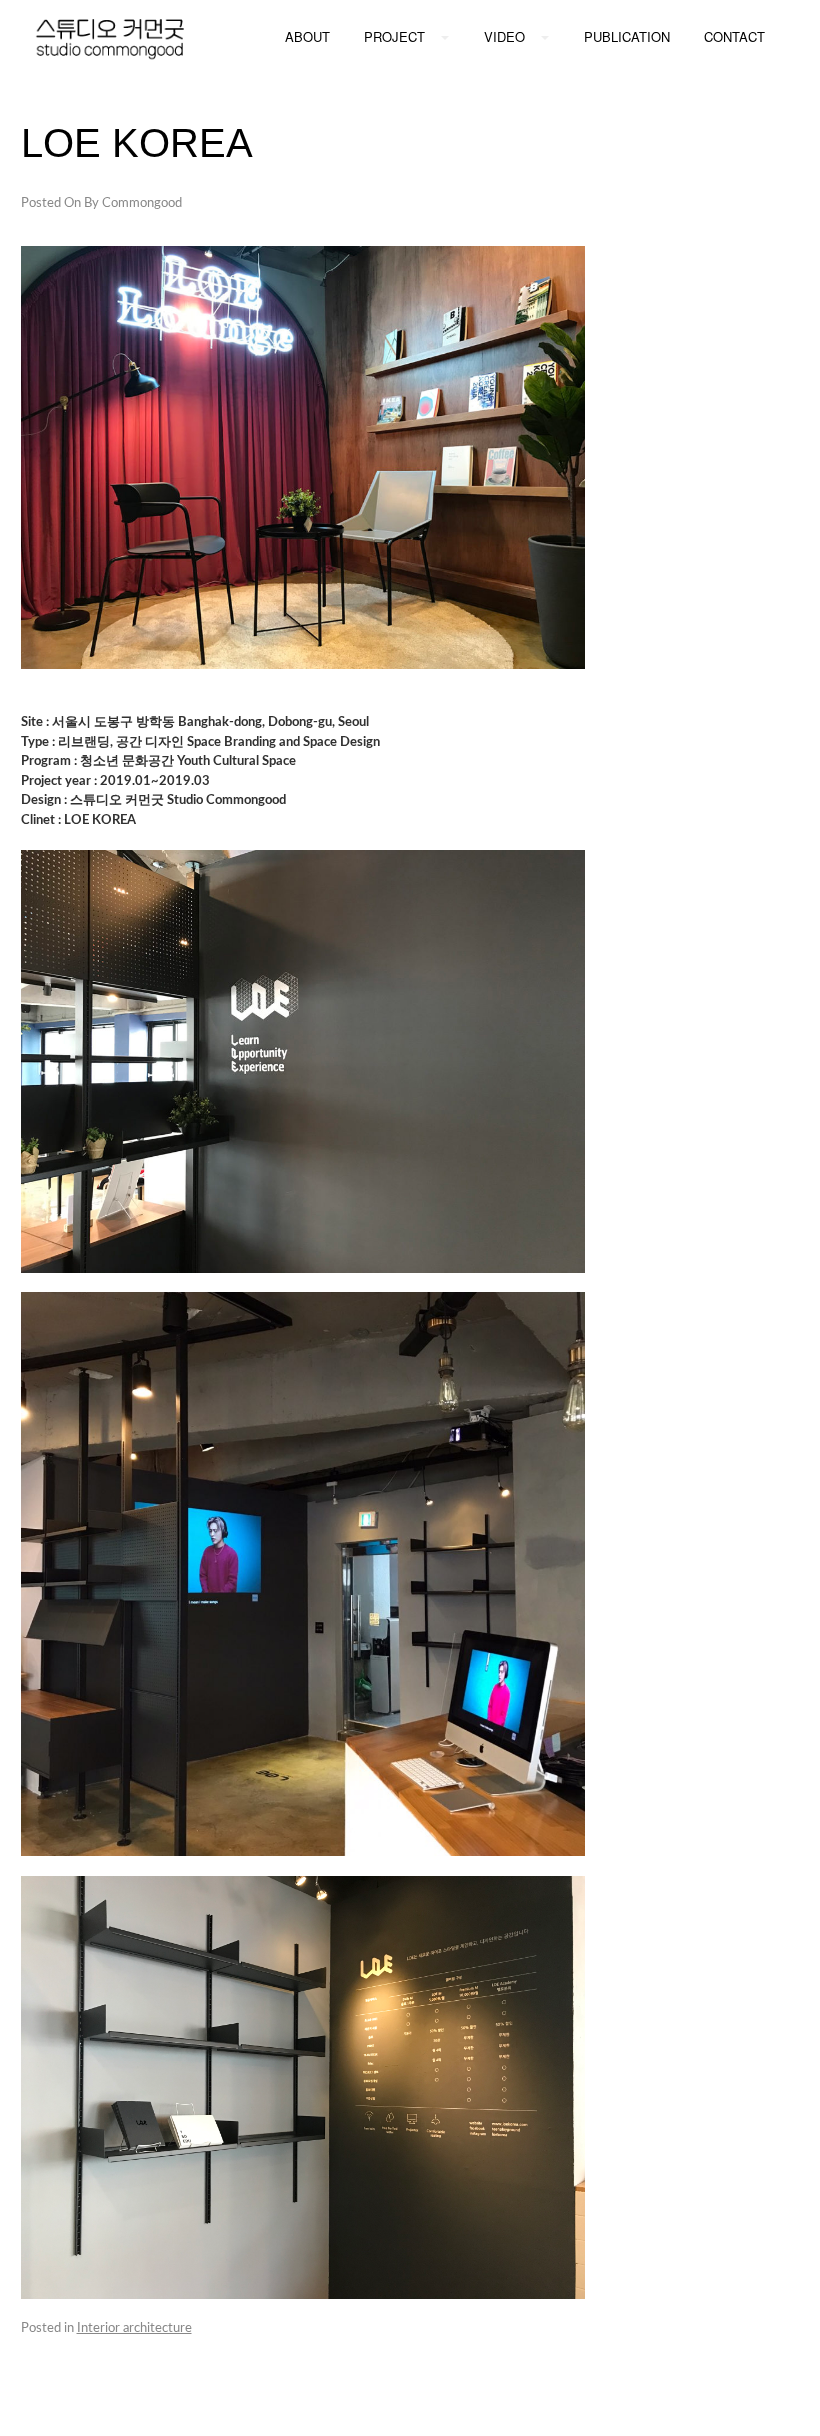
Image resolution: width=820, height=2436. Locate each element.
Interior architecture (134, 2328)
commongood (142, 203)
